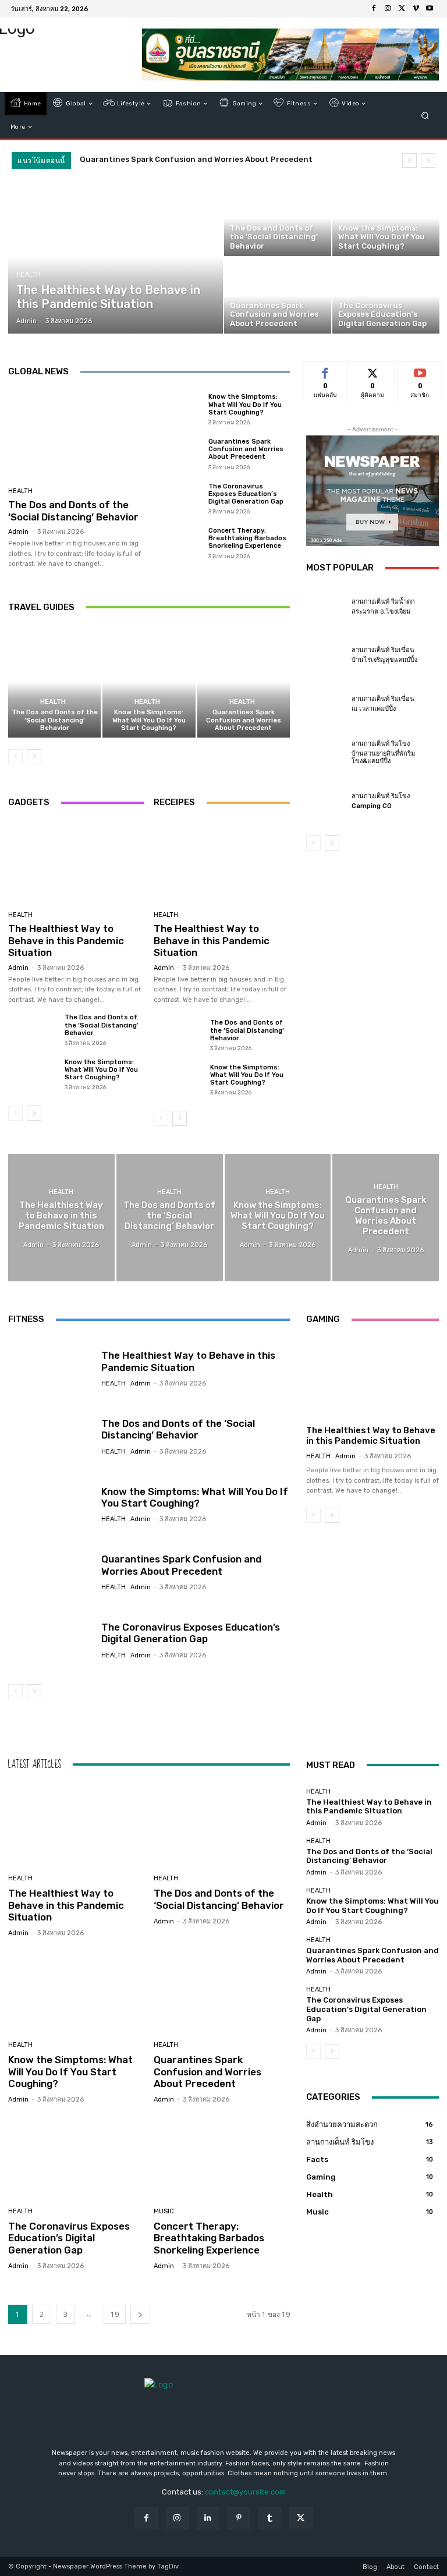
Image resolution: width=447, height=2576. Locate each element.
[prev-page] (15, 757)
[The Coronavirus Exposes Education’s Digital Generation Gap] (386, 296)
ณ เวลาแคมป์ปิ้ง (374, 709)
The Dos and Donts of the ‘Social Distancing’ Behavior (73, 511)
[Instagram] (388, 9)
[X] (402, 9)
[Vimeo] (416, 9)
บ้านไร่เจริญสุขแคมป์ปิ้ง (384, 660)
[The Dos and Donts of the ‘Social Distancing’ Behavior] (278, 218)
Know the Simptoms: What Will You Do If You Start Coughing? (245, 404)
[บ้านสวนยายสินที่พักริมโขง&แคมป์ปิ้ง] (326, 753)
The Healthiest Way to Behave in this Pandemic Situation (66, 940)
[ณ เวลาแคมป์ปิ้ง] (326, 704)
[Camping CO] (326, 801)
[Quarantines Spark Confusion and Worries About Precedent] (278, 296)
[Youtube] (430, 9)
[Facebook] (374, 9)
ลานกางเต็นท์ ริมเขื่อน (383, 650)
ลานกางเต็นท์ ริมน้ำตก (383, 602)
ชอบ (326, 371)
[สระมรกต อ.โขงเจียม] (326, 607)
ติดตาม (372, 371)
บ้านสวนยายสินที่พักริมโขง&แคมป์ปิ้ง (383, 757)
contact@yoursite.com (245, 2492)
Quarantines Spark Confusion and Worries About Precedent (196, 159)
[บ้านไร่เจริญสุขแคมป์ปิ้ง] (326, 655)
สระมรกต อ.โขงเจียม (381, 612)
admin (18, 532)
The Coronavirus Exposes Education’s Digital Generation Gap (246, 494)
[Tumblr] (270, 2518)
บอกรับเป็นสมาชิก (420, 375)
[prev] (409, 160)
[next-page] (34, 757)
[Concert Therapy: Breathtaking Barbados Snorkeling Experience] (178, 543)
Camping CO (372, 806)
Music (164, 2211)
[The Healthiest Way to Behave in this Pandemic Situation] (116, 257)
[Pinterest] (239, 2518)
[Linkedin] (208, 2518)
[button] (425, 116)
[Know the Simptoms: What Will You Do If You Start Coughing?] (386, 218)
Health (29, 274)
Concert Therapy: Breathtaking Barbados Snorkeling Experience (247, 538)
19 (115, 2314)
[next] (428, 160)
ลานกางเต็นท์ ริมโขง (381, 744)
